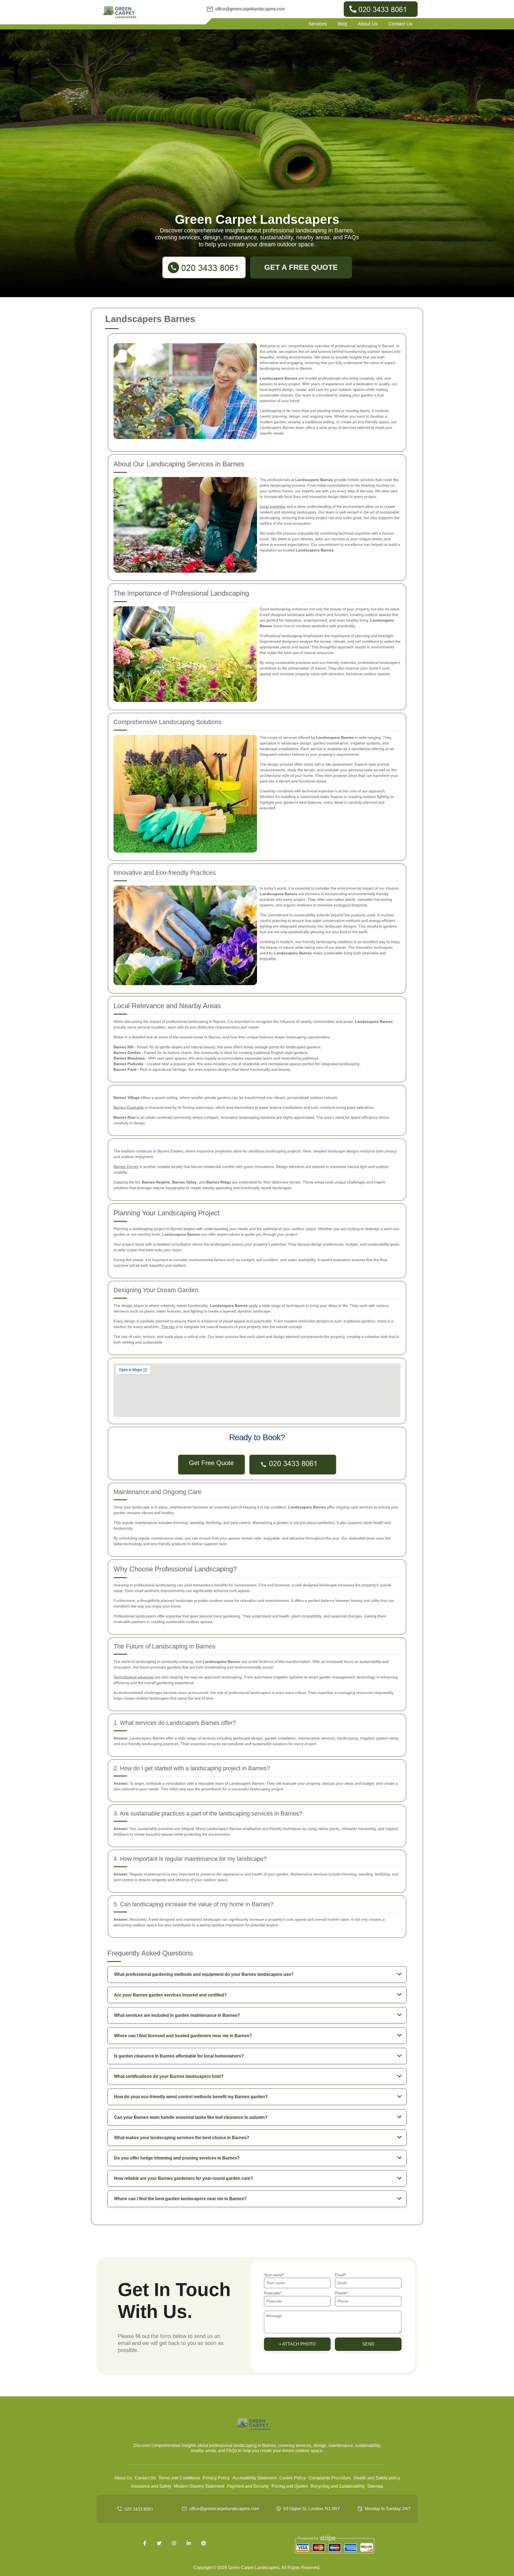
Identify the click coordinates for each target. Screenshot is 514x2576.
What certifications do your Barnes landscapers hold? (169, 2076)
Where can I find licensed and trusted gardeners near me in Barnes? (183, 2036)
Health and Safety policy (377, 2478)
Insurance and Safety (151, 2486)
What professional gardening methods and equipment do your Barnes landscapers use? (204, 1974)
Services (318, 24)
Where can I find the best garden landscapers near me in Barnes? (180, 2199)
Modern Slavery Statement (199, 2486)
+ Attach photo (297, 2344)
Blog (342, 24)
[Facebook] (145, 2543)
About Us (368, 24)
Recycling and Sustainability (338, 2486)
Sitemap (375, 2486)
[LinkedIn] (189, 2543)
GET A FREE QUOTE (301, 267)
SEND (368, 2344)
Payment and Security (248, 2486)
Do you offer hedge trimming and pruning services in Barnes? (177, 2158)
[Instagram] (174, 2543)
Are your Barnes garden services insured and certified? (170, 1995)
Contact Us (400, 24)
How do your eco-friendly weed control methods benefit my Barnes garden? (191, 2097)
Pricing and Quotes (290, 2486)
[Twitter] (159, 2543)
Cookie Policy (292, 2478)
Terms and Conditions (179, 2478)
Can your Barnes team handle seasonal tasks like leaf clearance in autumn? (191, 2117)
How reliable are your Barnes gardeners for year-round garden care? (184, 2178)
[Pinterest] (203, 2543)
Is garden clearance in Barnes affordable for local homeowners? (179, 2056)
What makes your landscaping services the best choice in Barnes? (182, 2138)
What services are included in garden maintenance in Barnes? (177, 2015)
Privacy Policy (216, 2478)
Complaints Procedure (330, 2478)
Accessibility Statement (254, 2478)
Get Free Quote (211, 1463)
